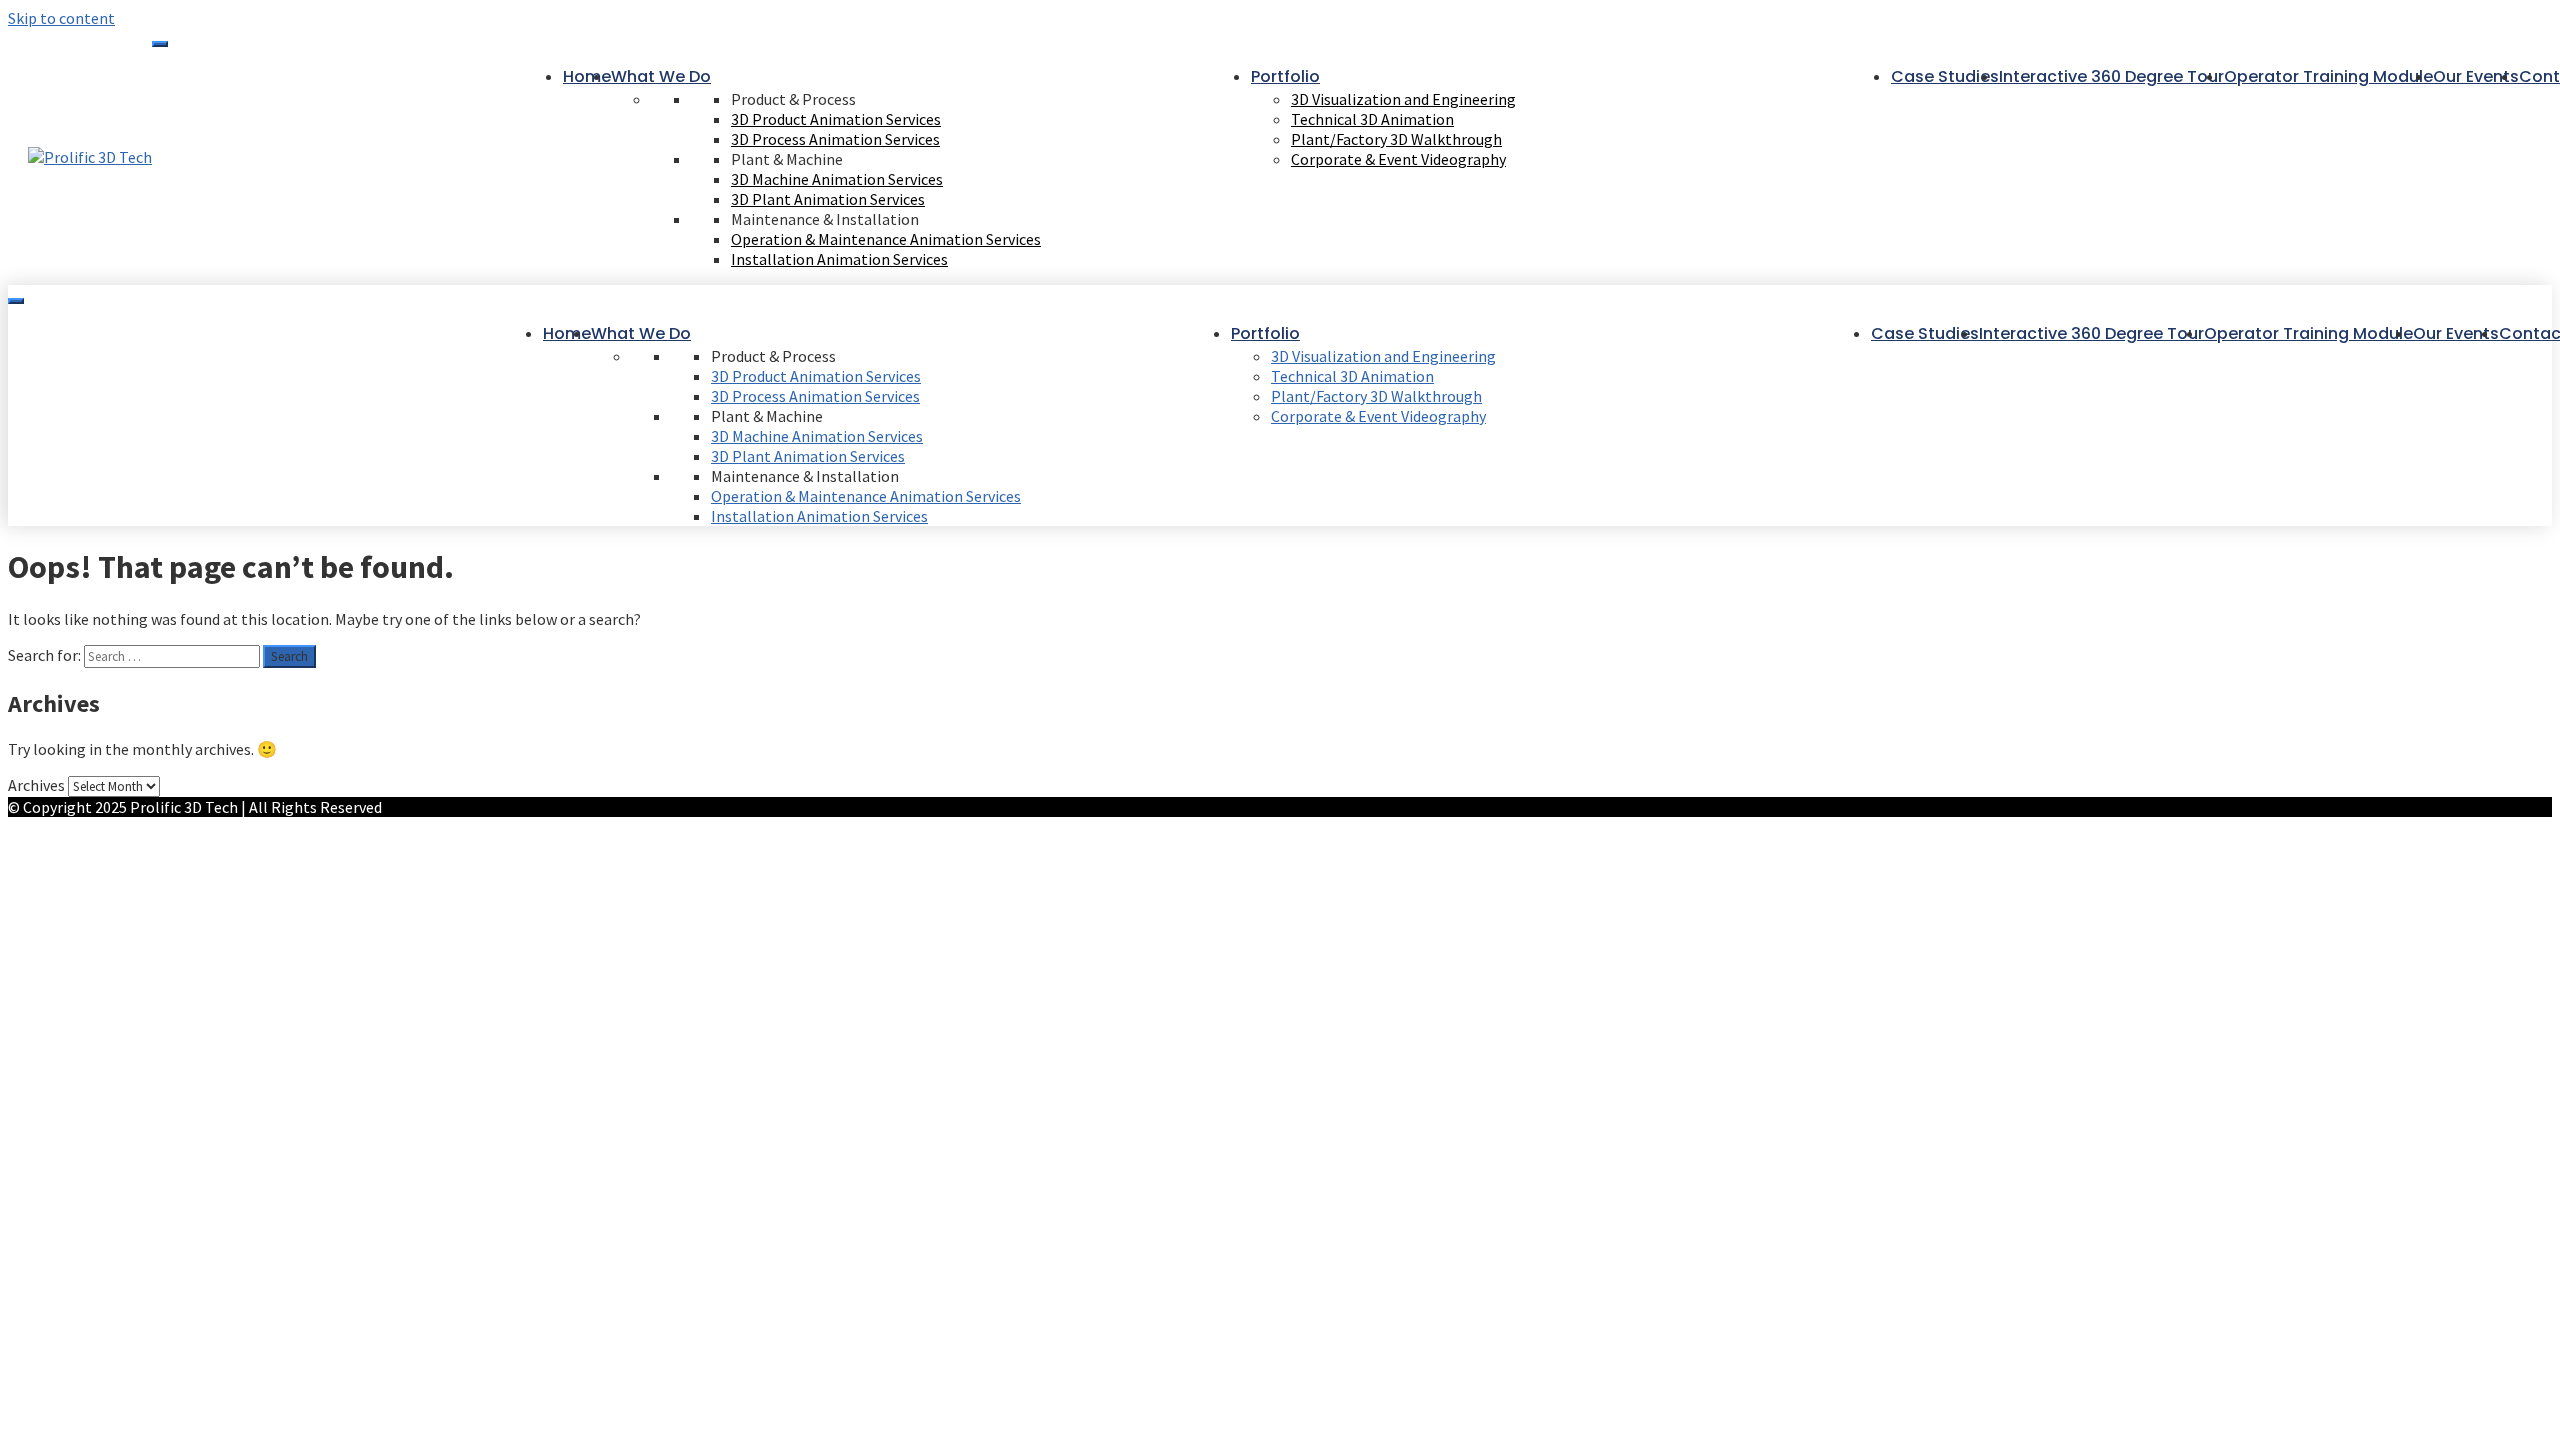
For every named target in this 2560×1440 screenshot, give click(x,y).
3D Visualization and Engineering (1403, 99)
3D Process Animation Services (835, 139)
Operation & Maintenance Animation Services (886, 239)
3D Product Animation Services (836, 119)
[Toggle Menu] (160, 44)
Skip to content (61, 18)
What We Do (661, 76)
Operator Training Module (2328, 76)
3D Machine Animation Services (837, 179)
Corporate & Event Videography (1398, 159)
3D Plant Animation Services (828, 199)
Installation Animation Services (839, 259)
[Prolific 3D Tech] (90, 157)
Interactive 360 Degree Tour (2111, 76)
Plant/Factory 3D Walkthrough (1396, 139)
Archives (36, 785)
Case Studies (1945, 76)
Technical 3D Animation (1372, 119)
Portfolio (1285, 76)
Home (587, 76)
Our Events (2476, 76)
